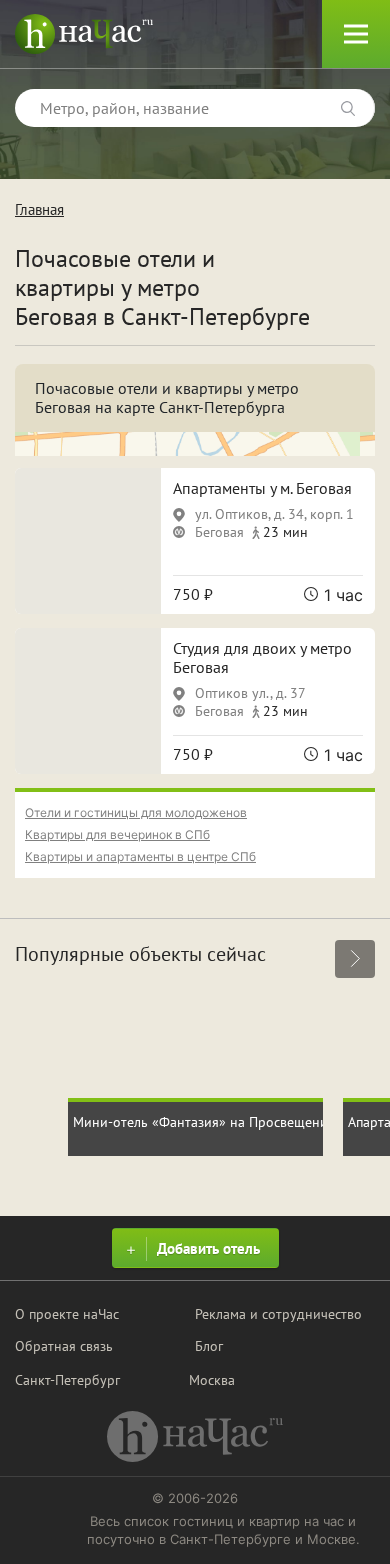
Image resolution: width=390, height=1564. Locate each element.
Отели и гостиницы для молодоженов (136, 812)
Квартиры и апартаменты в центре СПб (140, 856)
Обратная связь (64, 1346)
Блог (209, 1346)
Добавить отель (208, 1248)
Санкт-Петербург (67, 1380)
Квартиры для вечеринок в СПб (117, 834)
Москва (212, 1380)
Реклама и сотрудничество (278, 1314)
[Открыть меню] (356, 34)
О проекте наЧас (67, 1314)
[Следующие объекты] (355, 959)
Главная (39, 209)
